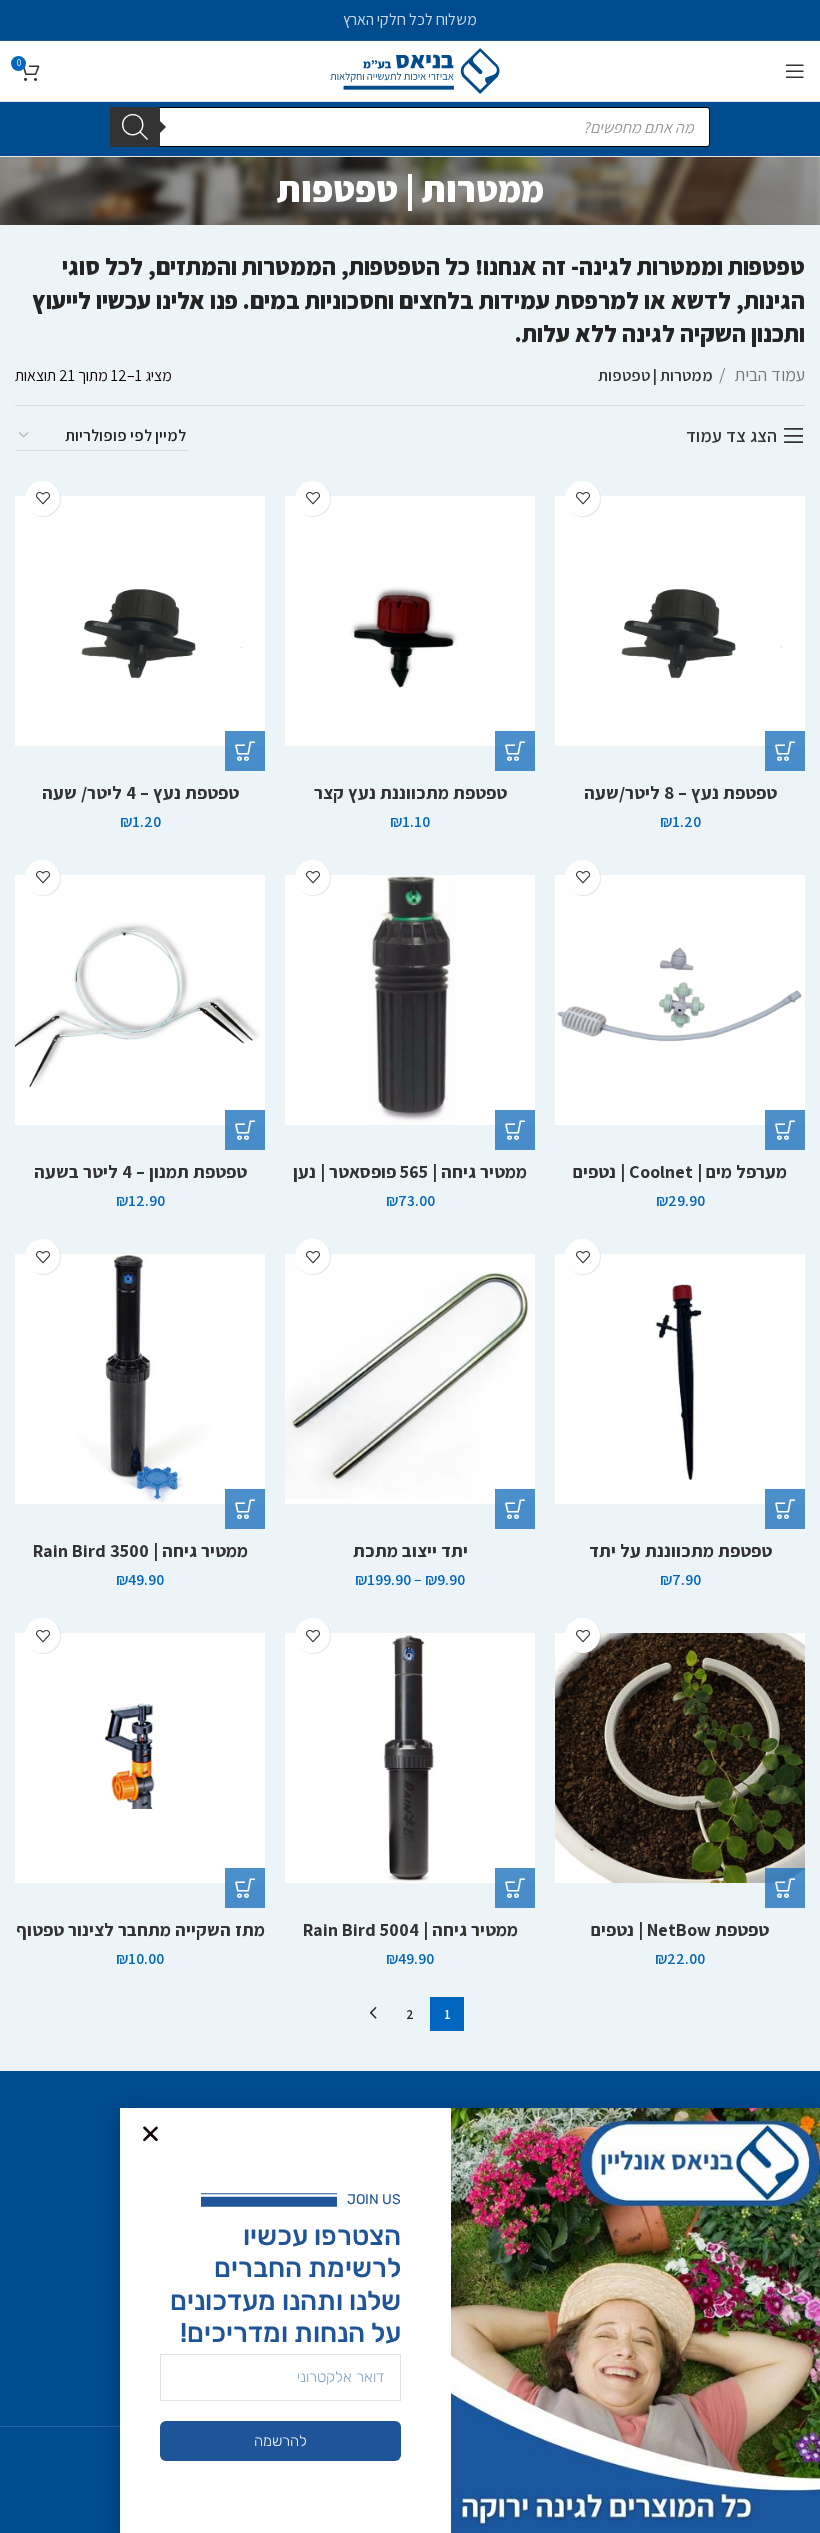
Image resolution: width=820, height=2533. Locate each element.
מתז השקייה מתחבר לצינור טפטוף (140, 1929)
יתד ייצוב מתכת (410, 1550)
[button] (785, 751)
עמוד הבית (767, 374)
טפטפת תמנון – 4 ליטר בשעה (140, 1171)
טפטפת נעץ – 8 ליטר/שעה (680, 792)
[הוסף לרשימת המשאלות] (582, 498)
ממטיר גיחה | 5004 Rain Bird (410, 1929)
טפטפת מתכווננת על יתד (680, 1550)
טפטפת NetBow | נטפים (680, 1929)
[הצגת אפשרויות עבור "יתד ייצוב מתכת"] (515, 1509)
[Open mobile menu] (795, 71)
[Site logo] (410, 69)
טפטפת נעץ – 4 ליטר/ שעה (140, 792)
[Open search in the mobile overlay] (410, 127)
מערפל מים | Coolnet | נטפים (680, 1171)
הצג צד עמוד (731, 436)
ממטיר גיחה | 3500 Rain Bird (140, 1550)
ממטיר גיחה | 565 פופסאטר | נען (410, 1171)
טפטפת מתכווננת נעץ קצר (410, 792)
